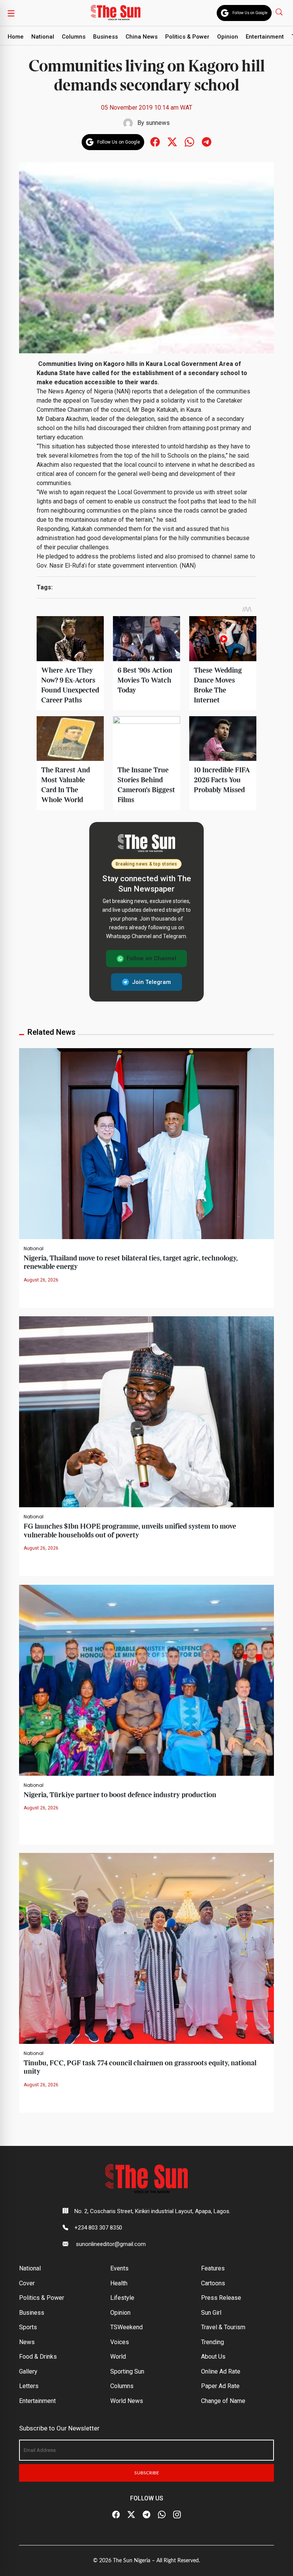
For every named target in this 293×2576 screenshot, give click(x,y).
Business (105, 37)
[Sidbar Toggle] (11, 13)
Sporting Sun (127, 2371)
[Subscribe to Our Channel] (146, 2515)
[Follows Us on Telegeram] (207, 142)
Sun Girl (211, 2313)
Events (119, 2268)
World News (127, 2401)
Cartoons (213, 2283)
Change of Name (223, 2401)
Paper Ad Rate (220, 2386)
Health (119, 2283)
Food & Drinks (38, 2357)
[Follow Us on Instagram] (177, 2515)
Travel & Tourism (223, 2327)
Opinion (228, 37)
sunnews (158, 123)
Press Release (221, 2298)
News (27, 2342)
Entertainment (265, 37)
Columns (74, 37)
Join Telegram (151, 982)
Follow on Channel (151, 958)
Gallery (28, 2371)
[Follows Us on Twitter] (172, 142)
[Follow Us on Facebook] (116, 2515)
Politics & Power (187, 37)
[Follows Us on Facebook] (155, 142)
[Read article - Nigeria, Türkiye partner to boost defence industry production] (146, 1680)
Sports (28, 2327)
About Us (213, 2357)
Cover (27, 2283)
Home (16, 37)
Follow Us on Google (250, 13)
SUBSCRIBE (147, 2473)
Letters (29, 2386)
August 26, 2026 (41, 1280)
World (118, 2357)
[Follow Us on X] (131, 2515)
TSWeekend (126, 2327)
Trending (213, 2342)
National (43, 37)
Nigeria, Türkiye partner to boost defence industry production (120, 1795)
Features (213, 2268)
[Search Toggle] (280, 12)
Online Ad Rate (221, 2371)
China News (142, 37)
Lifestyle (122, 2298)
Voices (120, 2342)
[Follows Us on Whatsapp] (189, 142)
